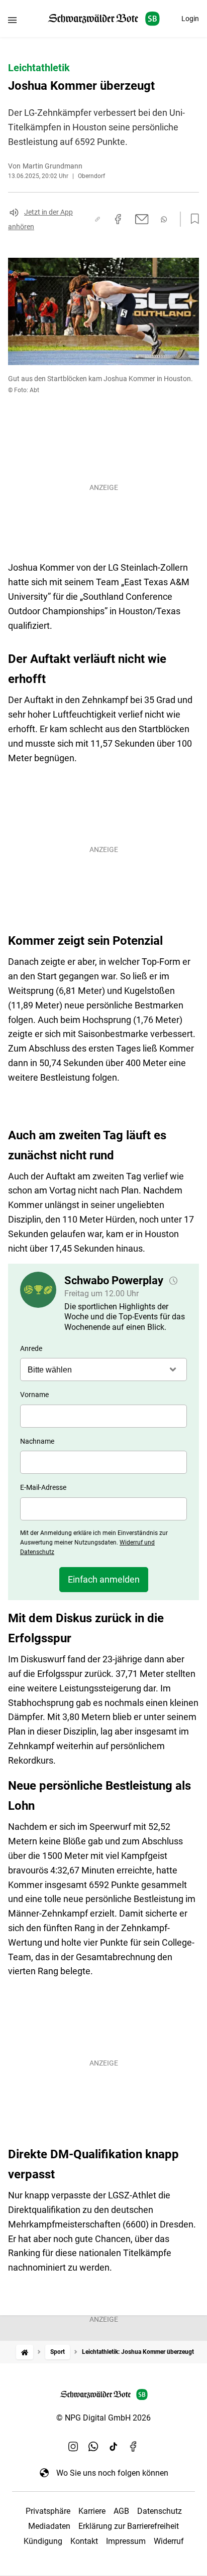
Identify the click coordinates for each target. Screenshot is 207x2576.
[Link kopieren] (97, 219)
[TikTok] (114, 2447)
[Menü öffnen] (12, 20)
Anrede (31, 1348)
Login (190, 19)
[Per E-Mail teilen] (142, 219)
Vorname (34, 1395)
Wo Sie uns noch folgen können (112, 2473)
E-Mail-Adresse (43, 1487)
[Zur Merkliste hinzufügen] (192, 219)
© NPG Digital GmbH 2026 (103, 2418)
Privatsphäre (48, 2511)
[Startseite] (25, 2352)
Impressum (126, 2541)
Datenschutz (160, 2511)
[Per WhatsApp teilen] (164, 219)
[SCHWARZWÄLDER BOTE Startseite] (104, 19)
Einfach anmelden (104, 1579)
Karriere (92, 2511)
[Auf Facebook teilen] (118, 219)
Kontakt (84, 2541)
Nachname (37, 1441)
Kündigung (43, 2541)
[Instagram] (73, 2447)
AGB (121, 2511)
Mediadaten (49, 2526)
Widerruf (169, 2541)
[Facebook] (134, 2447)
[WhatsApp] (93, 2447)
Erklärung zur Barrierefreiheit (129, 2526)
